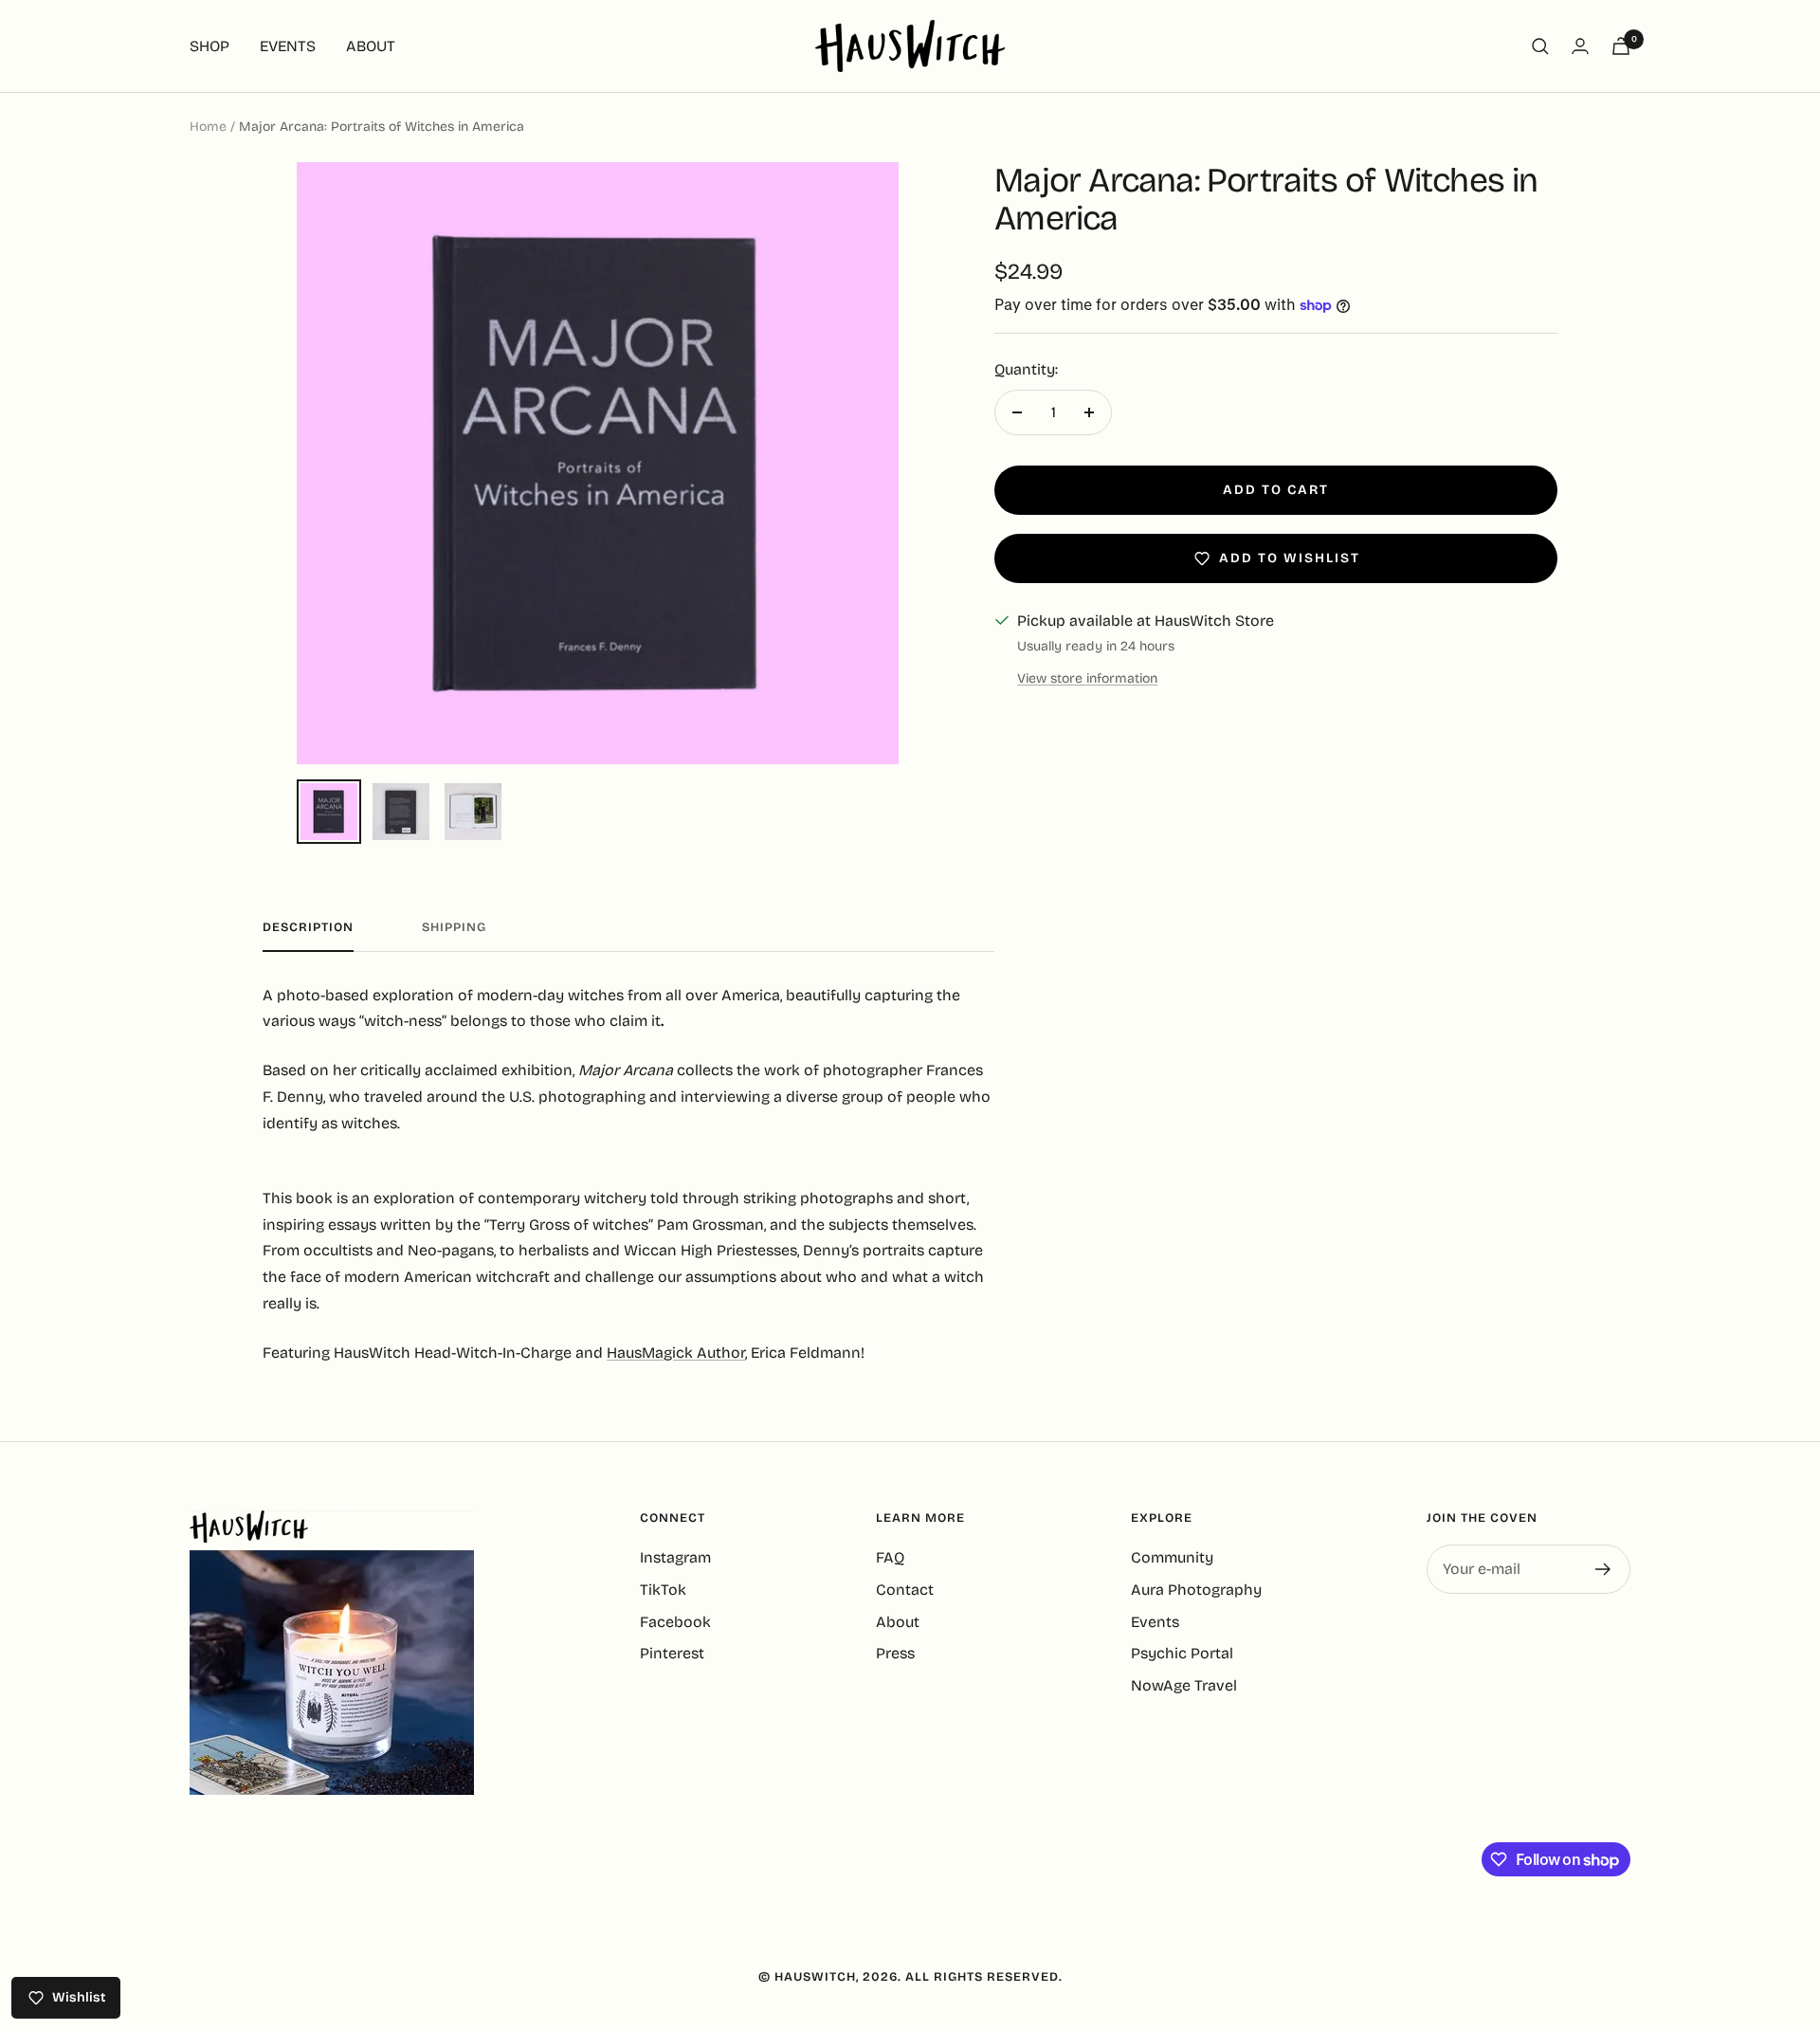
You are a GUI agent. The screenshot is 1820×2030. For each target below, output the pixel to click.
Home (208, 127)
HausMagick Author (676, 1353)
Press (895, 1653)
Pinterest (672, 1653)
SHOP (209, 46)
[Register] (1603, 1569)
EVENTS (288, 46)
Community (1172, 1557)
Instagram (675, 1557)
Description (308, 927)
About (898, 1622)
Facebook (675, 1622)
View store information (1087, 678)
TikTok (663, 1590)
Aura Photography (1196, 1590)
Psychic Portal (1182, 1653)
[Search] (1540, 46)
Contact (905, 1590)
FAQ (890, 1557)
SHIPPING (454, 927)
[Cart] (1621, 46)
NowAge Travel (1184, 1685)
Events (1155, 1622)
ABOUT (371, 46)
